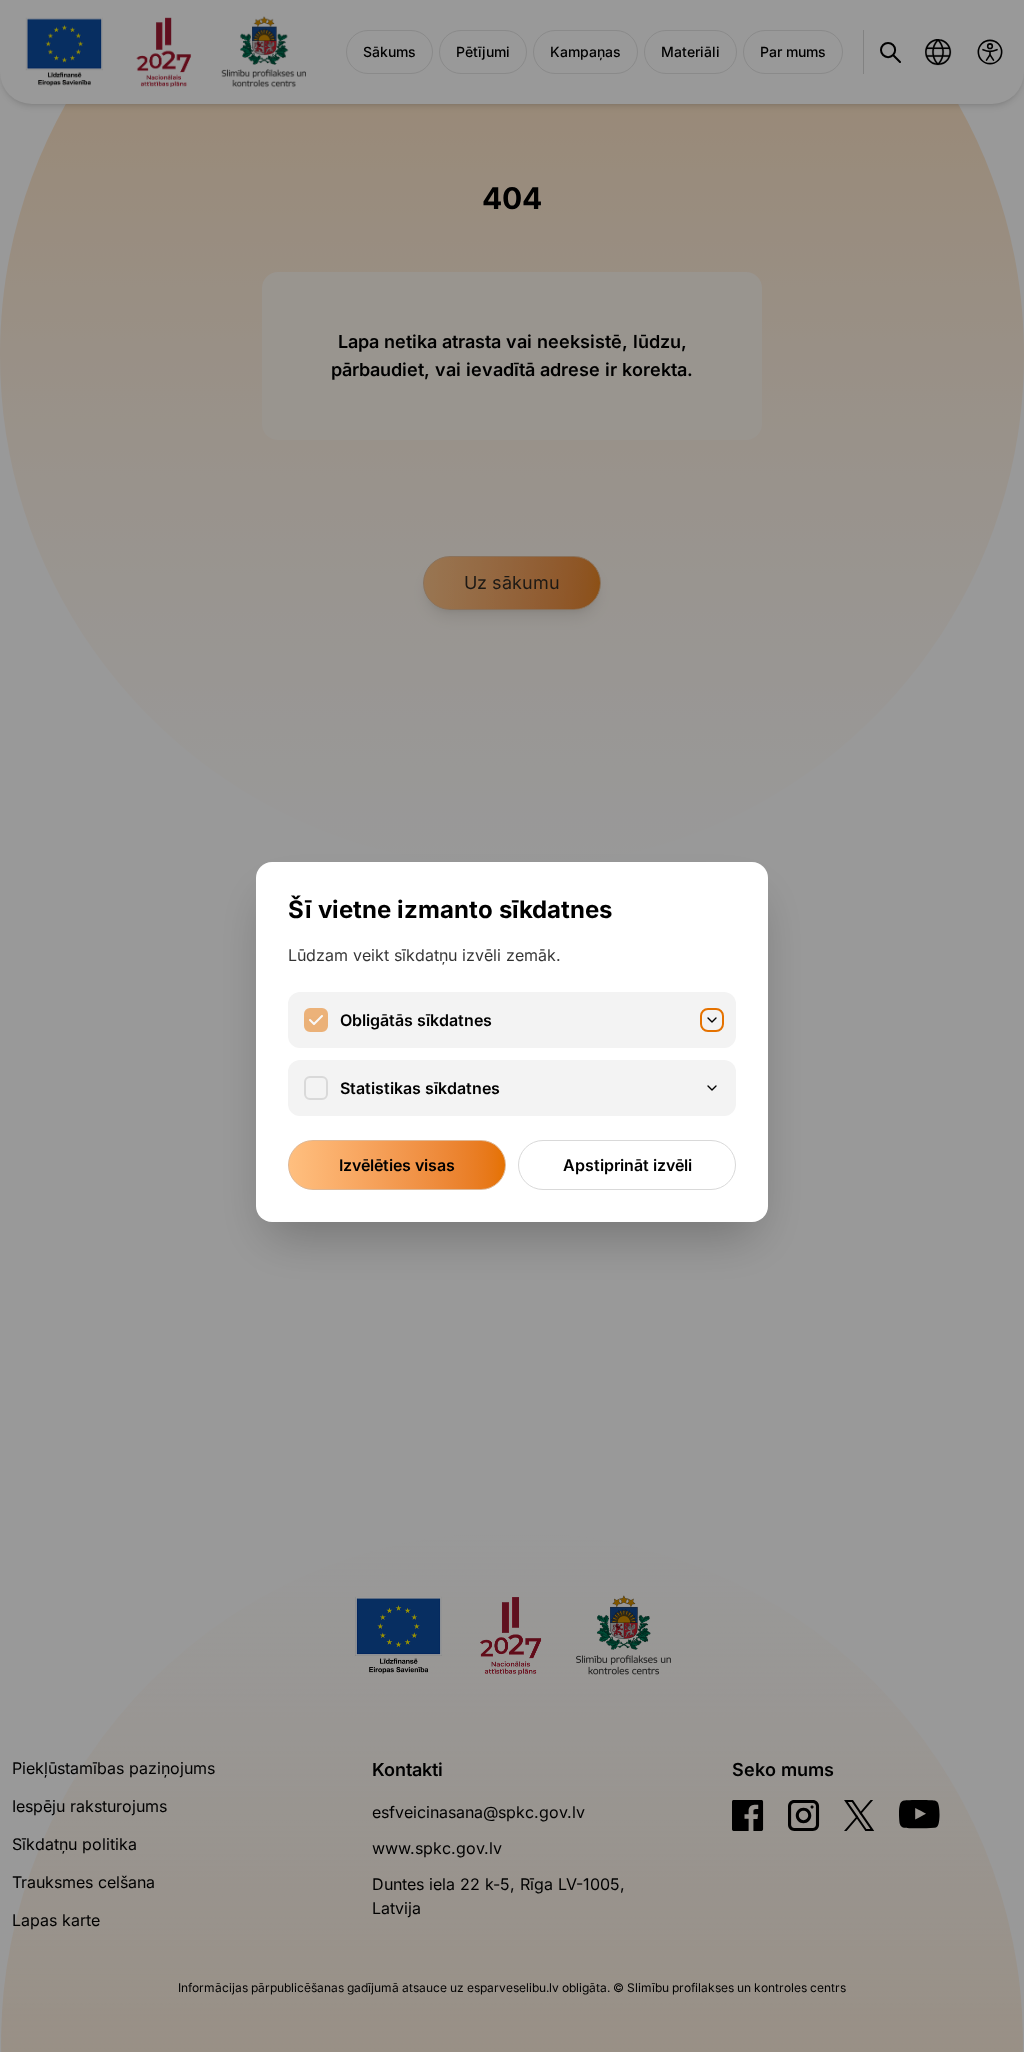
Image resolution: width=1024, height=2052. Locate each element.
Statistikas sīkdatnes (420, 1088)
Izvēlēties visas (397, 1165)
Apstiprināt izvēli (627, 1165)
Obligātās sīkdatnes (416, 1020)
